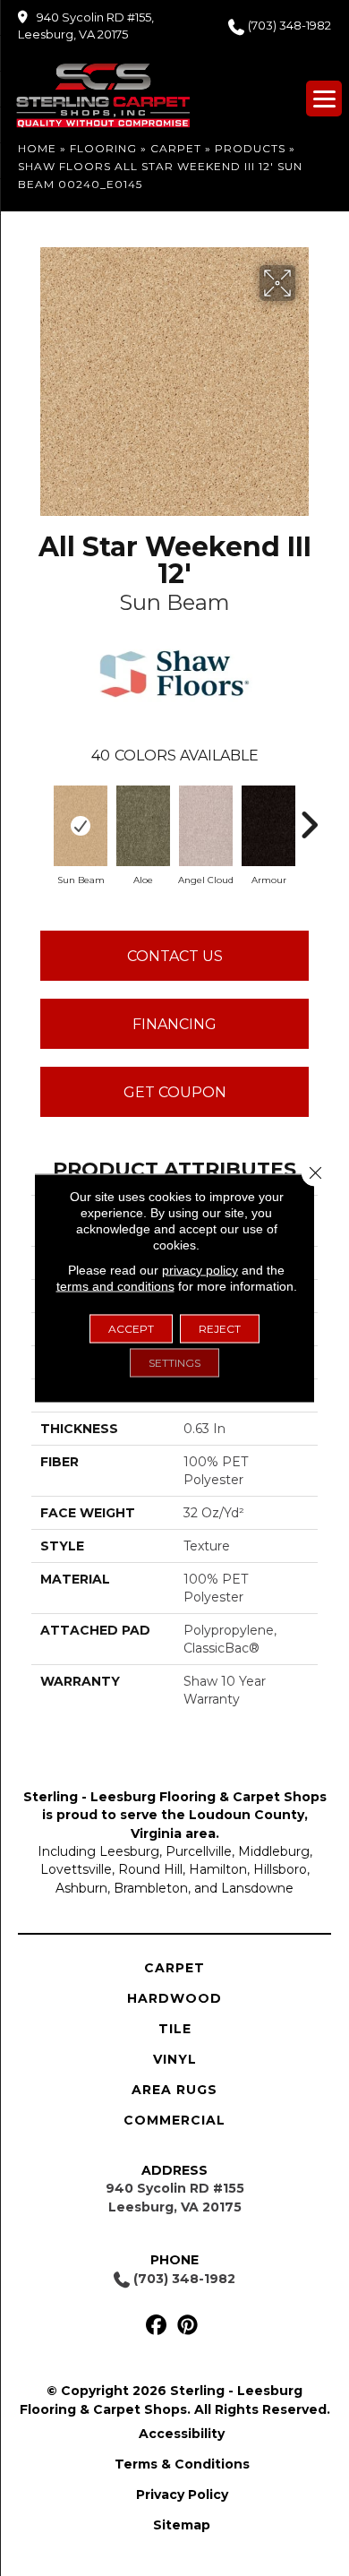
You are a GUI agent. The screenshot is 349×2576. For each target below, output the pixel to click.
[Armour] (268, 826)
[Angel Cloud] (206, 826)
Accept (131, 1329)
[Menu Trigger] (324, 99)
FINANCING (174, 1024)
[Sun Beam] (81, 826)
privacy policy (200, 1270)
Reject (220, 1329)
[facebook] (156, 2326)
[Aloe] (143, 826)
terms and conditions (115, 1286)
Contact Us (175, 956)
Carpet (176, 148)
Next (309, 816)
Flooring (103, 148)
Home (37, 148)
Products (250, 148)
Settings (174, 1363)
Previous (40, 816)
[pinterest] (187, 2326)
